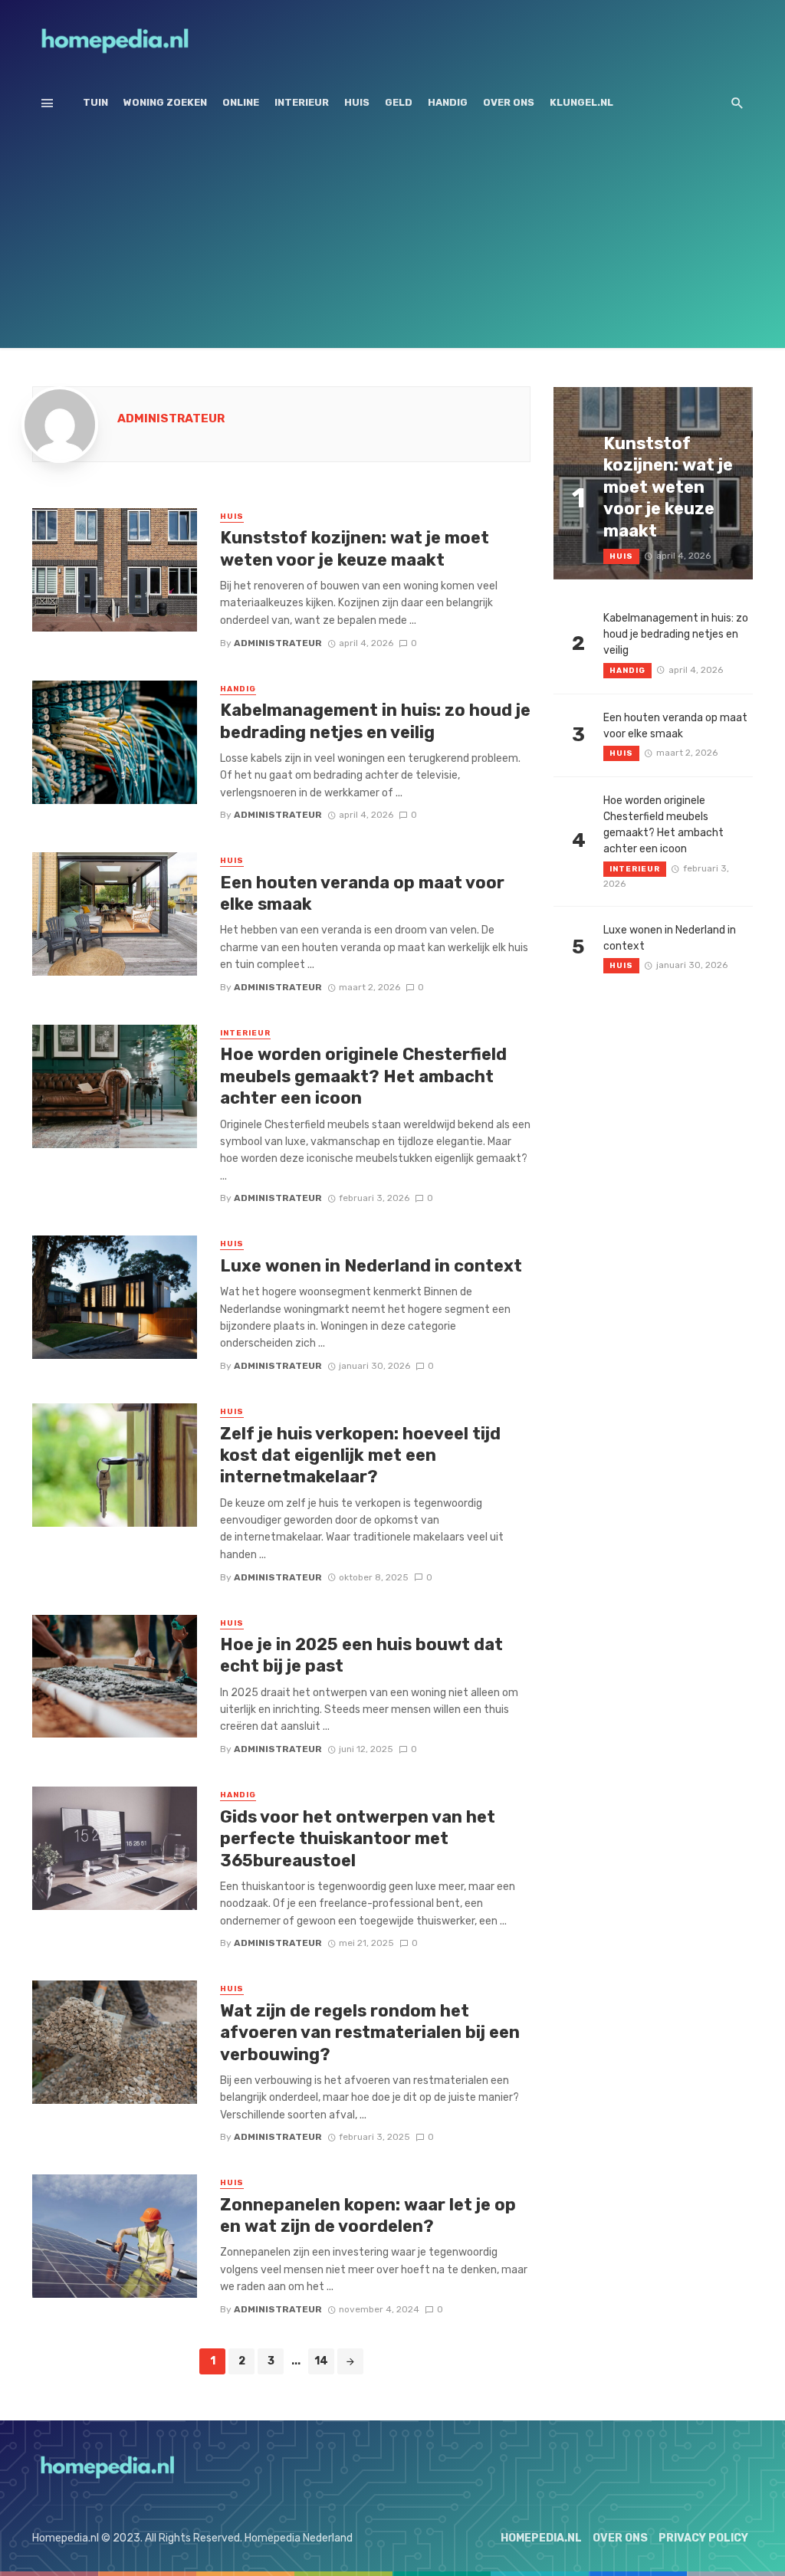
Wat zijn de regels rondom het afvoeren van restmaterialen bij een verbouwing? (370, 2033)
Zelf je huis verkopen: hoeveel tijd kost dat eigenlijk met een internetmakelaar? (360, 1455)
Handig (448, 102)
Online (241, 102)
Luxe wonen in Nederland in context (371, 1266)
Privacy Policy (703, 2538)
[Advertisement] (392, 241)
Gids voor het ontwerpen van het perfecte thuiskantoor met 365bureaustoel (358, 1839)
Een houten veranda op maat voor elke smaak (362, 893)
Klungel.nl (581, 102)
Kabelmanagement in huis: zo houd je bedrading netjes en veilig (375, 721)
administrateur (171, 418)
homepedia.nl (541, 2538)
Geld (399, 102)
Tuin (95, 102)
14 (321, 2361)
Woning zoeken (165, 102)
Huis (357, 102)
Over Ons (509, 102)
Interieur (302, 102)
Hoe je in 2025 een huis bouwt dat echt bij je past (361, 1655)
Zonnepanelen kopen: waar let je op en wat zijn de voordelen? (368, 2215)
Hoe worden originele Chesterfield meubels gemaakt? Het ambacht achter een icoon (363, 1076)
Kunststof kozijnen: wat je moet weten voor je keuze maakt (355, 548)
